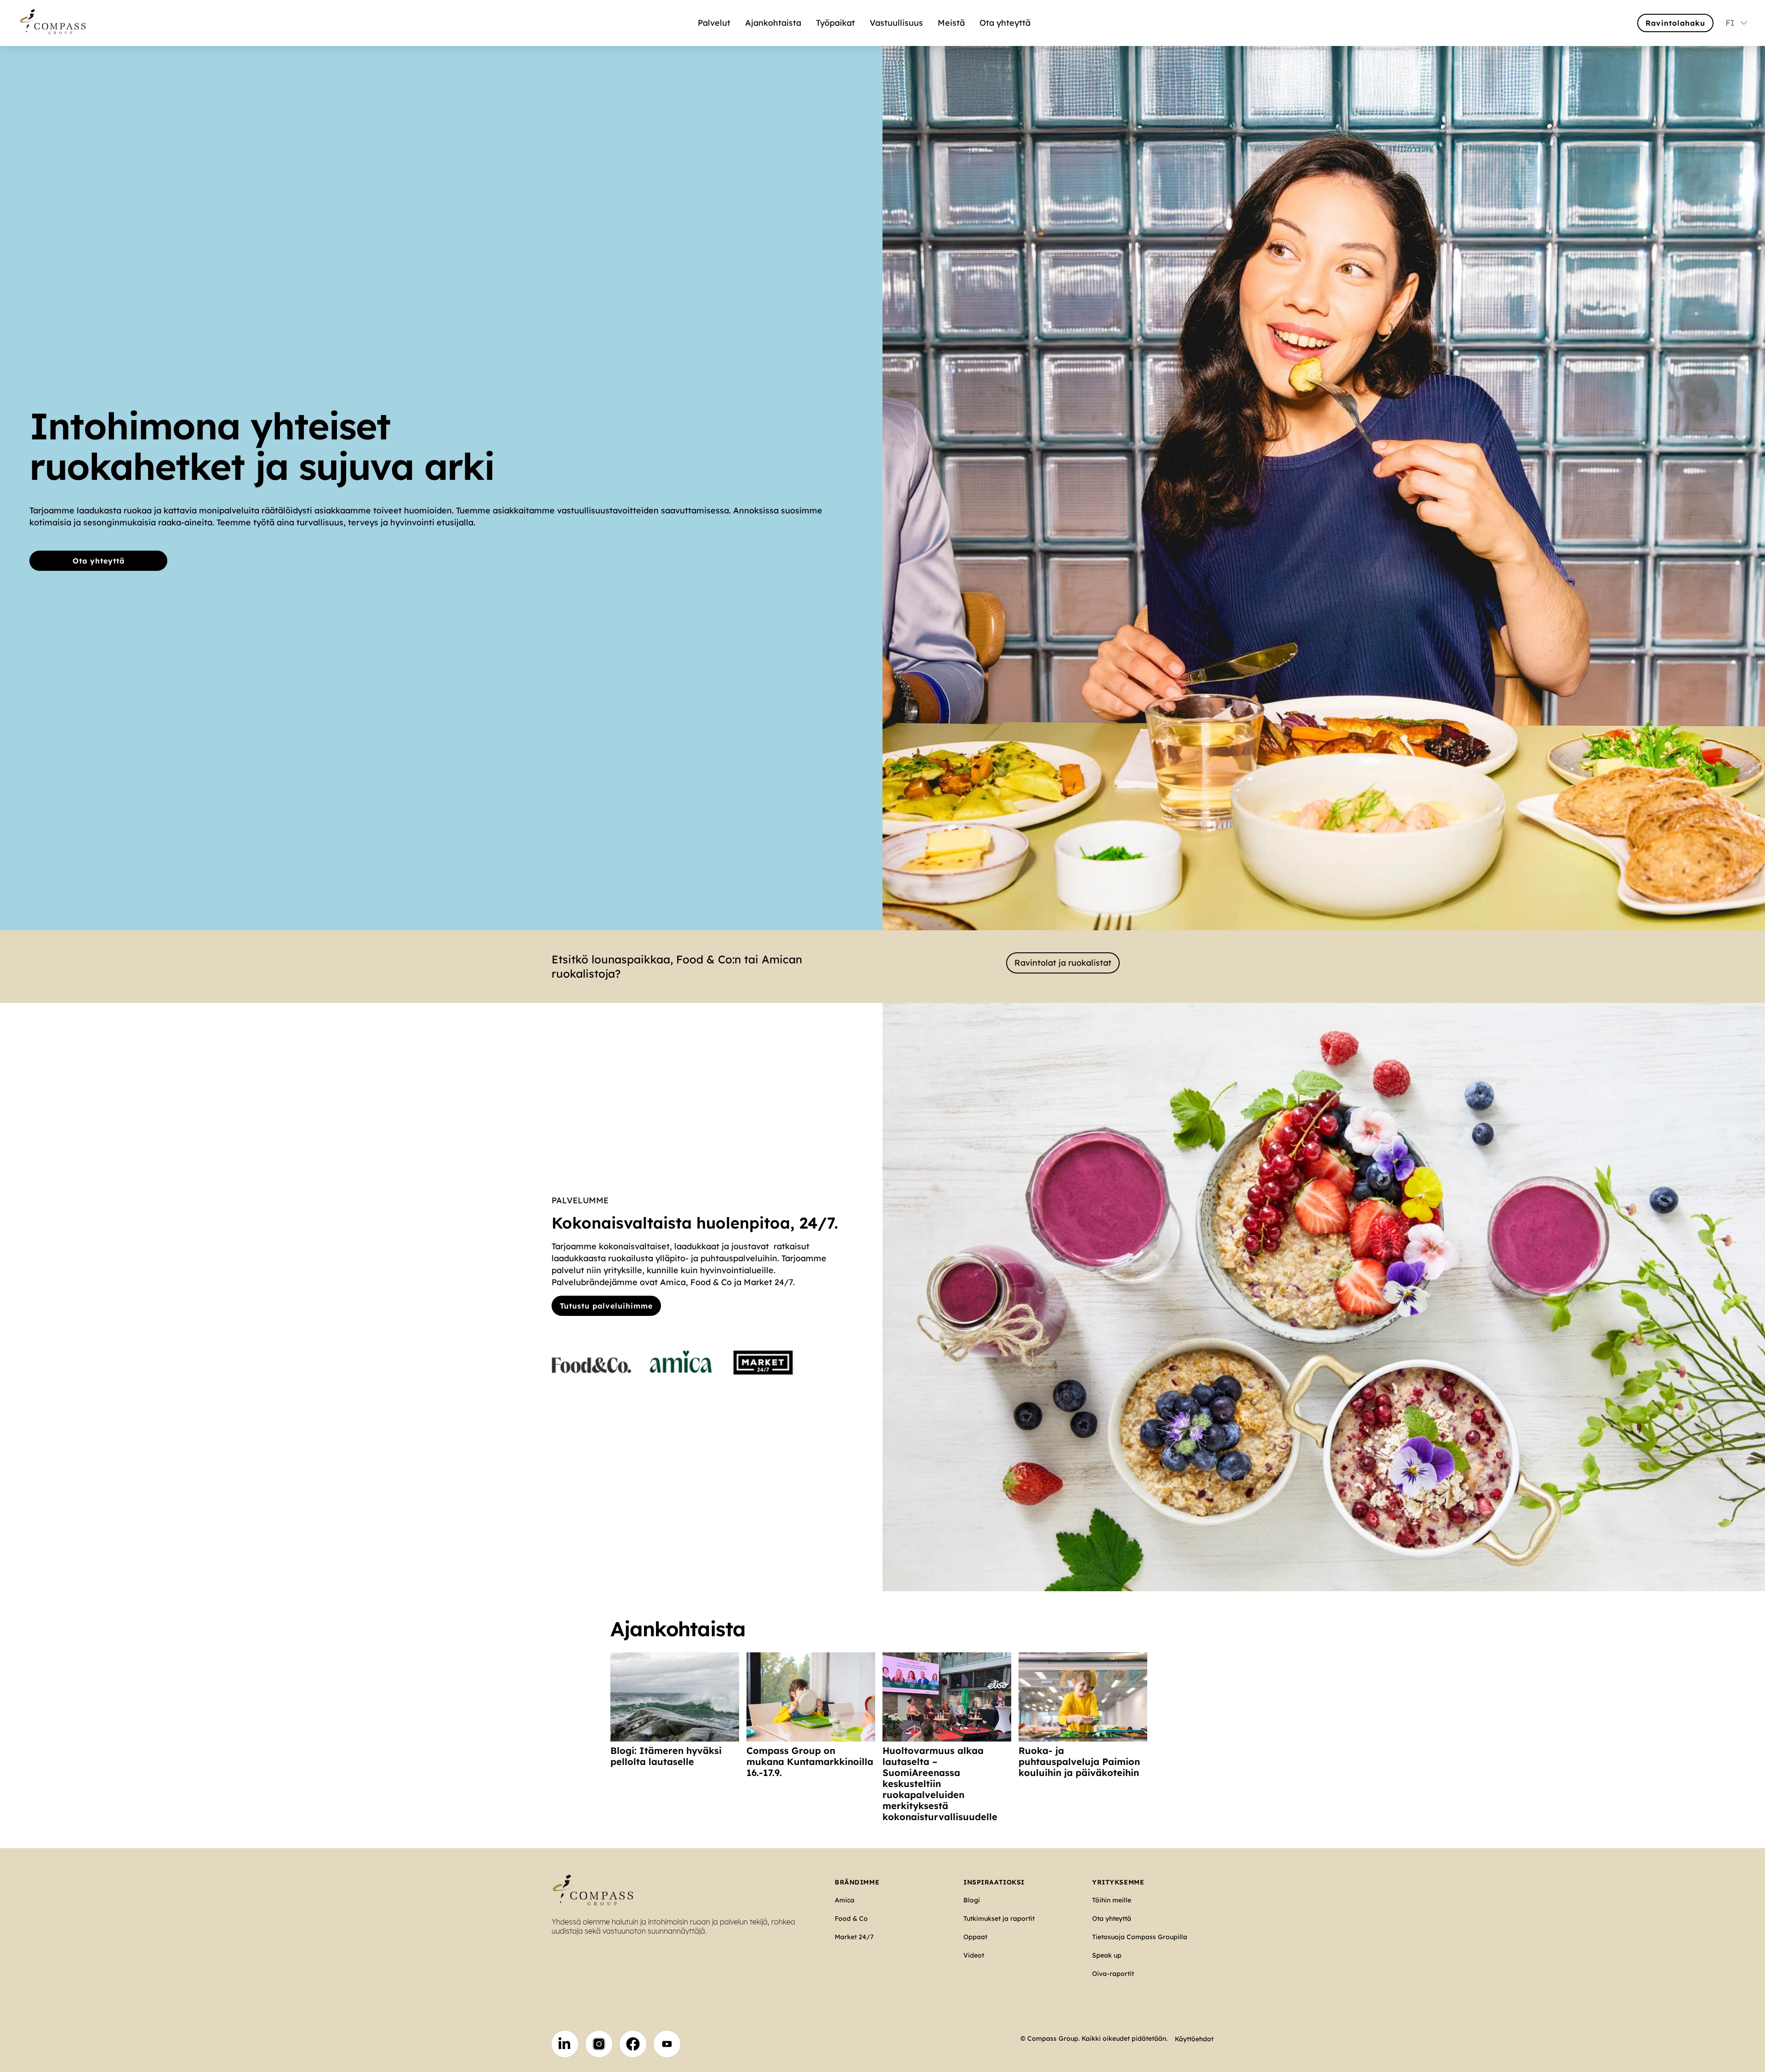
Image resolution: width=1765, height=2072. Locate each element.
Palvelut (714, 23)
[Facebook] (633, 2044)
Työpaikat (835, 23)
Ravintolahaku (1675, 23)
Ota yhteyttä (1005, 23)
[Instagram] (599, 2044)
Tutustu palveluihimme (606, 1306)
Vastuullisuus (896, 23)
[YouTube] (667, 2044)
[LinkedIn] (565, 2044)
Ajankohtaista (773, 23)
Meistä (951, 23)
